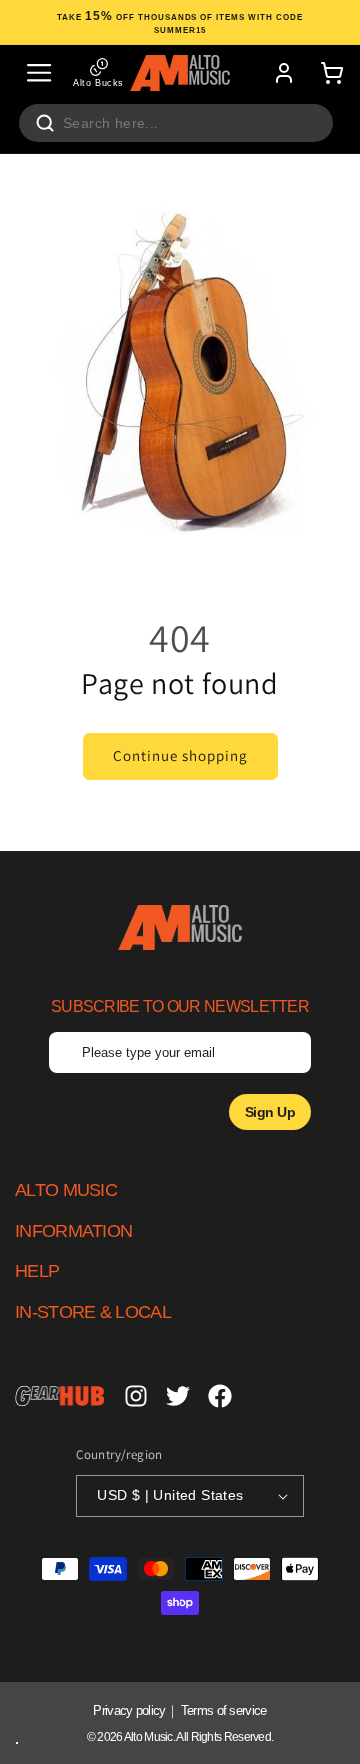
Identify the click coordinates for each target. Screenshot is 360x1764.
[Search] (45, 123)
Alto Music (148, 1737)
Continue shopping (180, 755)
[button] (39, 73)
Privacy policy (129, 1710)
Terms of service (224, 1710)
